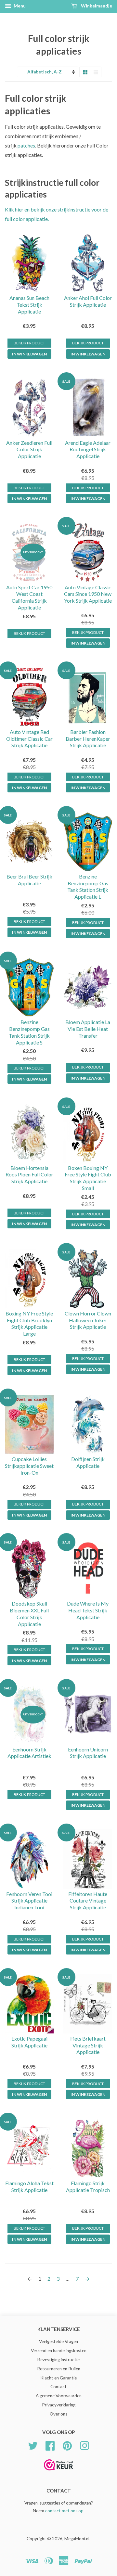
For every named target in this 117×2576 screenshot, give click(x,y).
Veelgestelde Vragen (58, 2341)
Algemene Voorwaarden (59, 2396)
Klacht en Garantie (58, 2378)
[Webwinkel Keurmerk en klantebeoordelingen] (58, 2473)
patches (26, 145)
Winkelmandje (96, 6)
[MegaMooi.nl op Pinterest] (67, 2445)
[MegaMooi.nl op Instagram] (84, 2445)
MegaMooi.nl (77, 2539)
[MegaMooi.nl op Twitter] (33, 2445)
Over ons (58, 2414)
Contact (58, 2387)
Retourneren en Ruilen (59, 2369)
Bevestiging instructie (58, 2360)
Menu (19, 6)
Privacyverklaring (59, 2405)
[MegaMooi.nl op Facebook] (50, 2445)
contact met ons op (64, 2511)
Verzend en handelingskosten (59, 2351)
